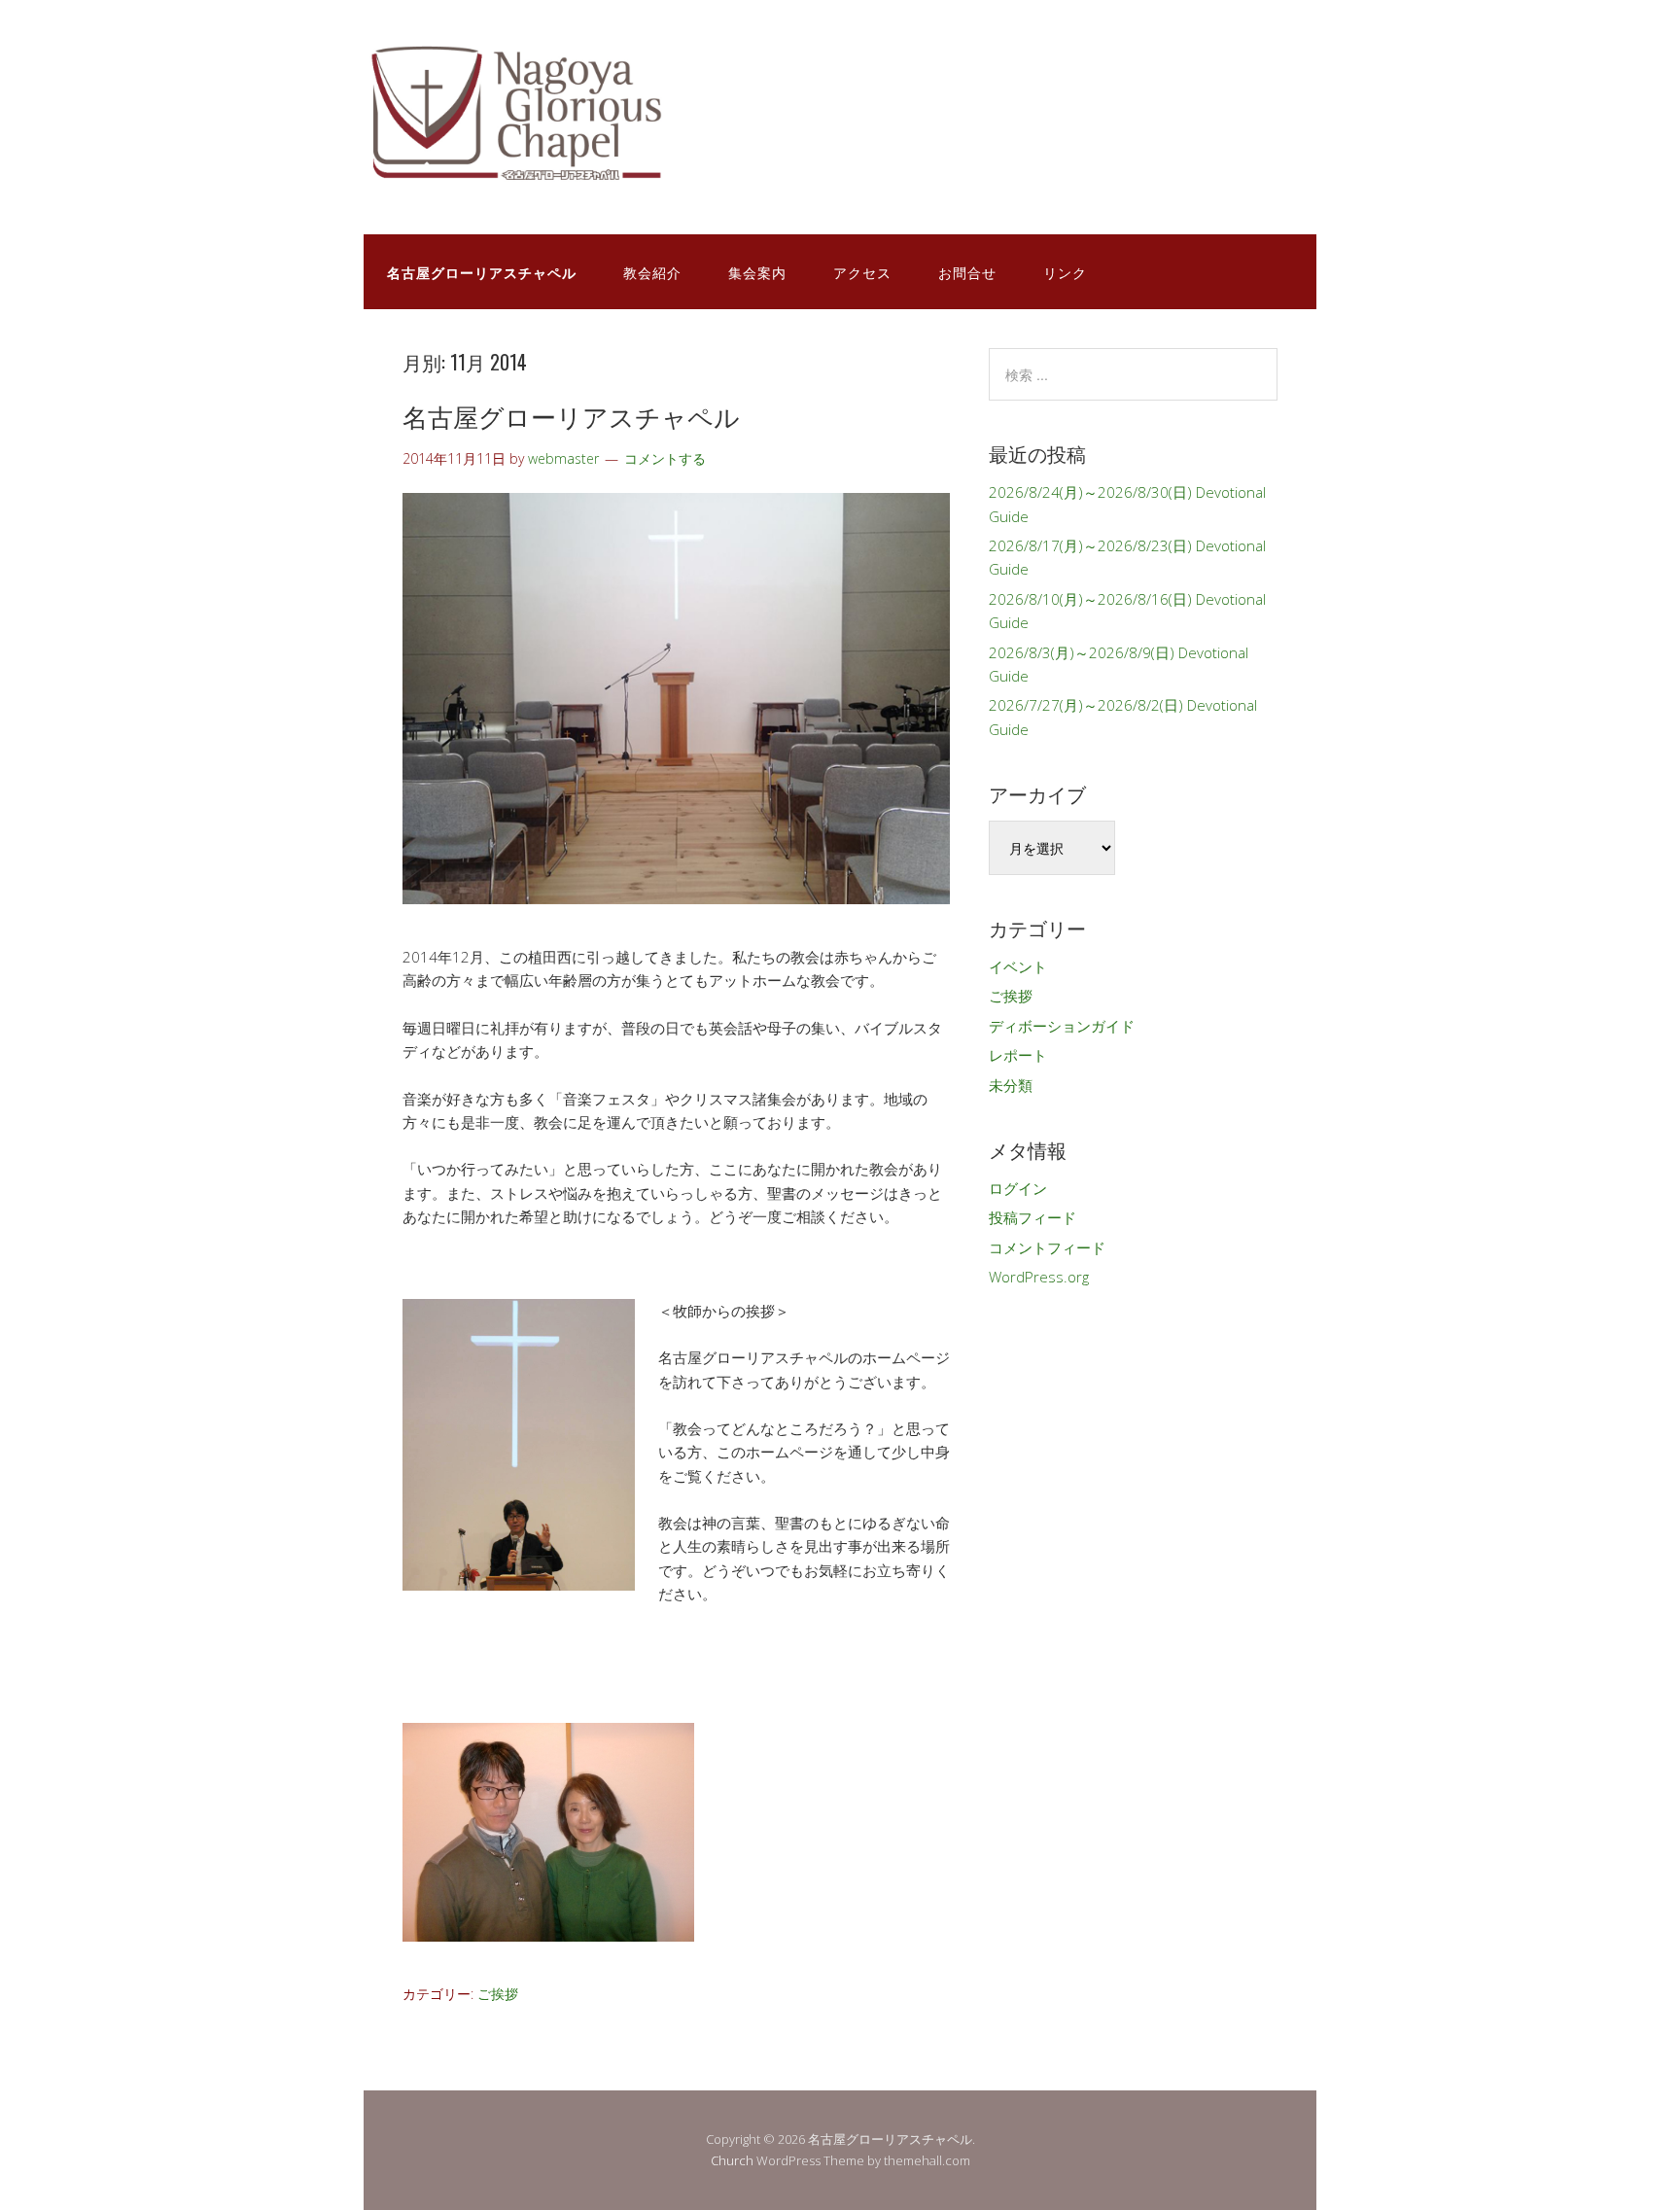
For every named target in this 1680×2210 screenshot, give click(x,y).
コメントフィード (1047, 1247)
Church (732, 2160)
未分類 (1011, 1085)
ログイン (1018, 1188)
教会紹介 (652, 272)
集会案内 (757, 272)
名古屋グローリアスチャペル (571, 416)
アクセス (862, 272)
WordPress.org (1039, 1277)
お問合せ (967, 272)
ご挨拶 (498, 1994)
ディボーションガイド (1062, 1026)
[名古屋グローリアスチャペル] (558, 174)
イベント (1018, 966)
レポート (1018, 1055)
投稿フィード (1032, 1217)
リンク (1065, 272)
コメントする (665, 458)
